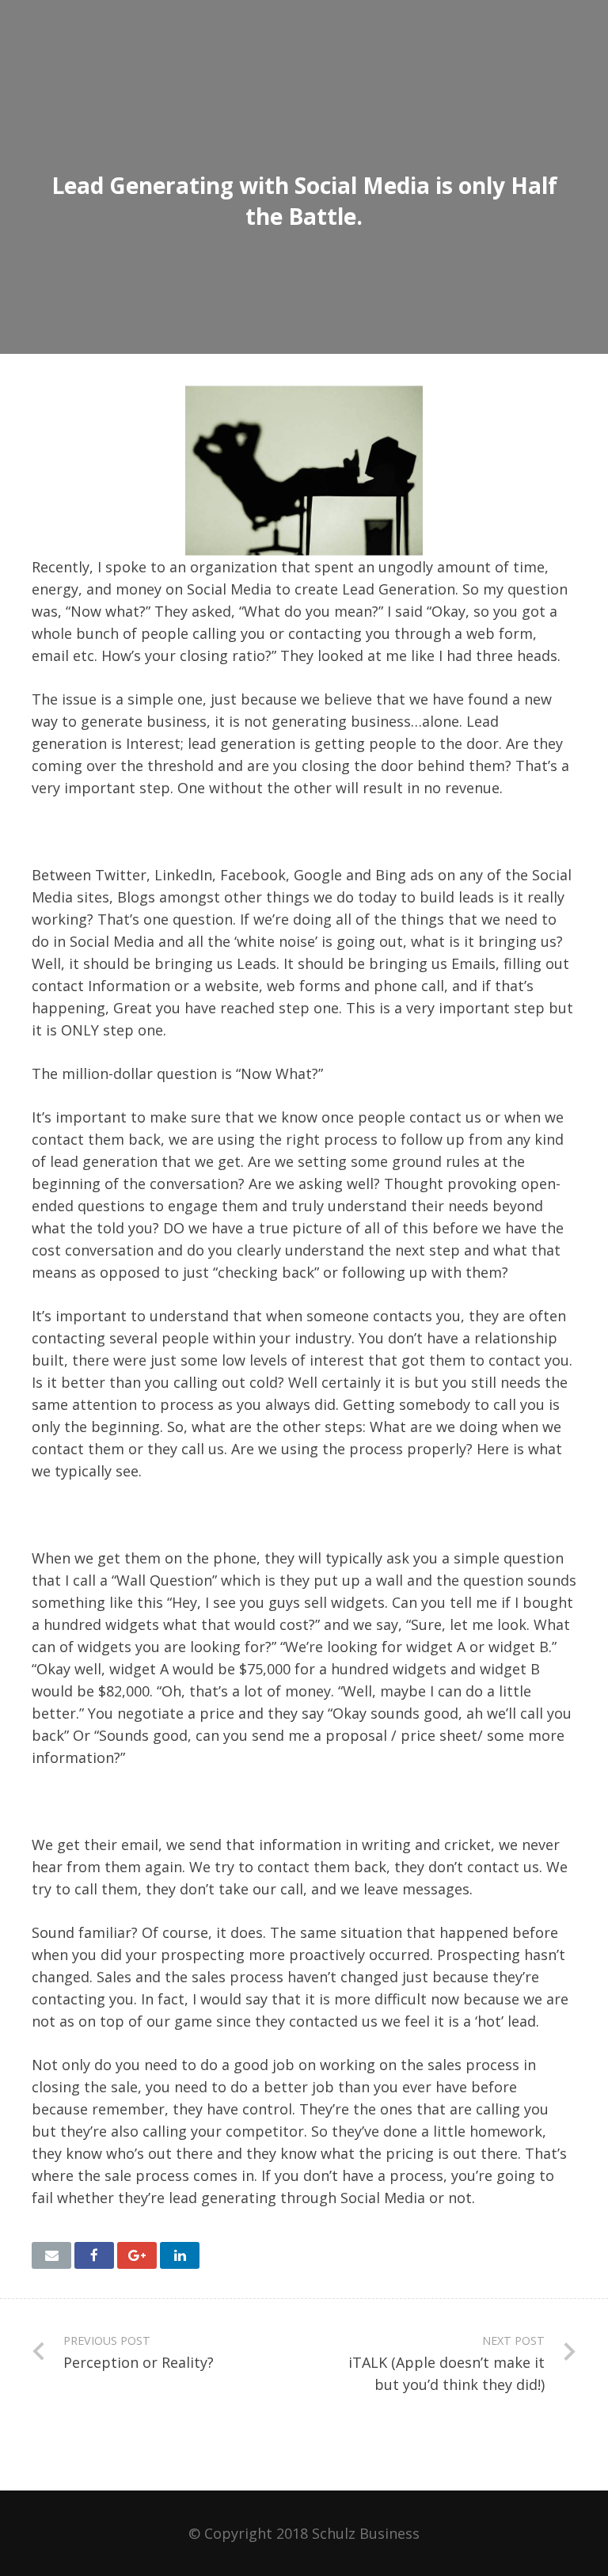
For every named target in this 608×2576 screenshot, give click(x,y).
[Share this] (94, 2255)
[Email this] (51, 2255)
